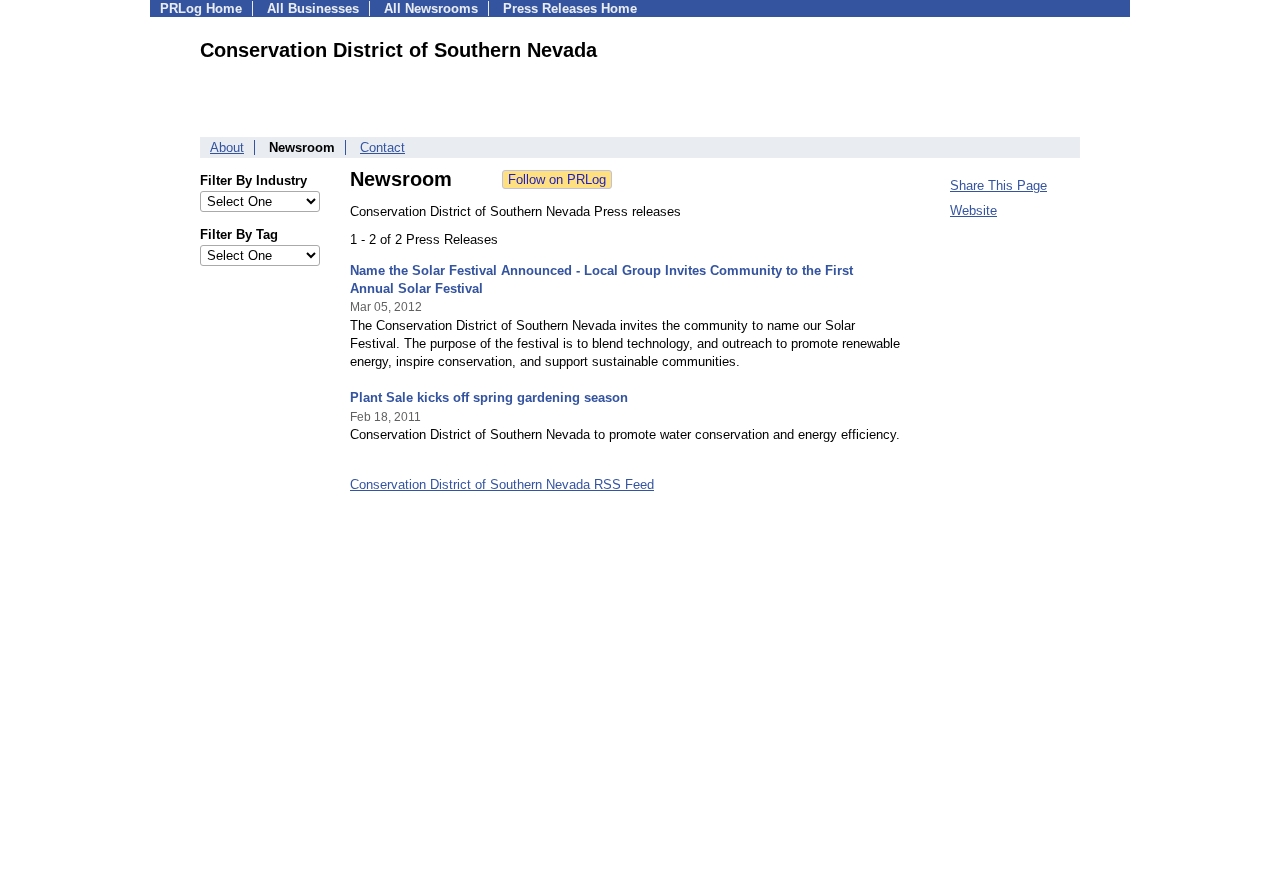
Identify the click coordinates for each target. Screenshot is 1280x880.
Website (973, 210)
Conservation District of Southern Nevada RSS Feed (502, 484)
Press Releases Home (570, 8)
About (227, 147)
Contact (382, 147)
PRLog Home (201, 8)
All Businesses (313, 8)
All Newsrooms (431, 8)
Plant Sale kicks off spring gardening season (489, 397)
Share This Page (998, 185)
